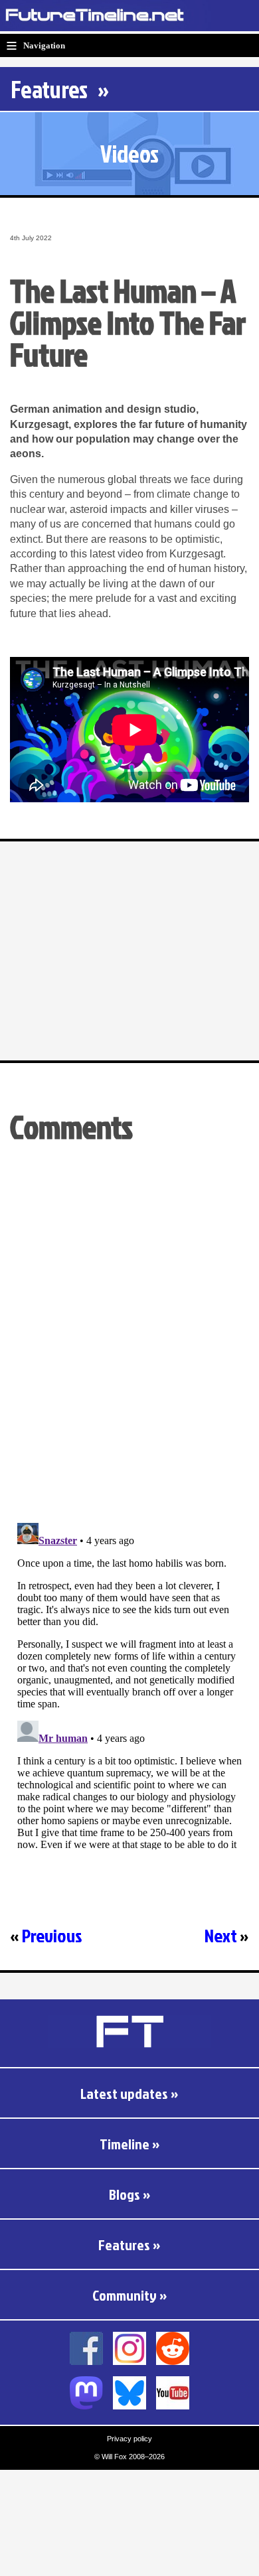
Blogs (125, 2194)
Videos (129, 153)
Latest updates (124, 2093)
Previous (52, 1935)
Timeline (125, 2144)
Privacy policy (129, 2439)
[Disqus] (129, 1341)
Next (221, 1935)
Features (49, 89)
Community (125, 2295)
